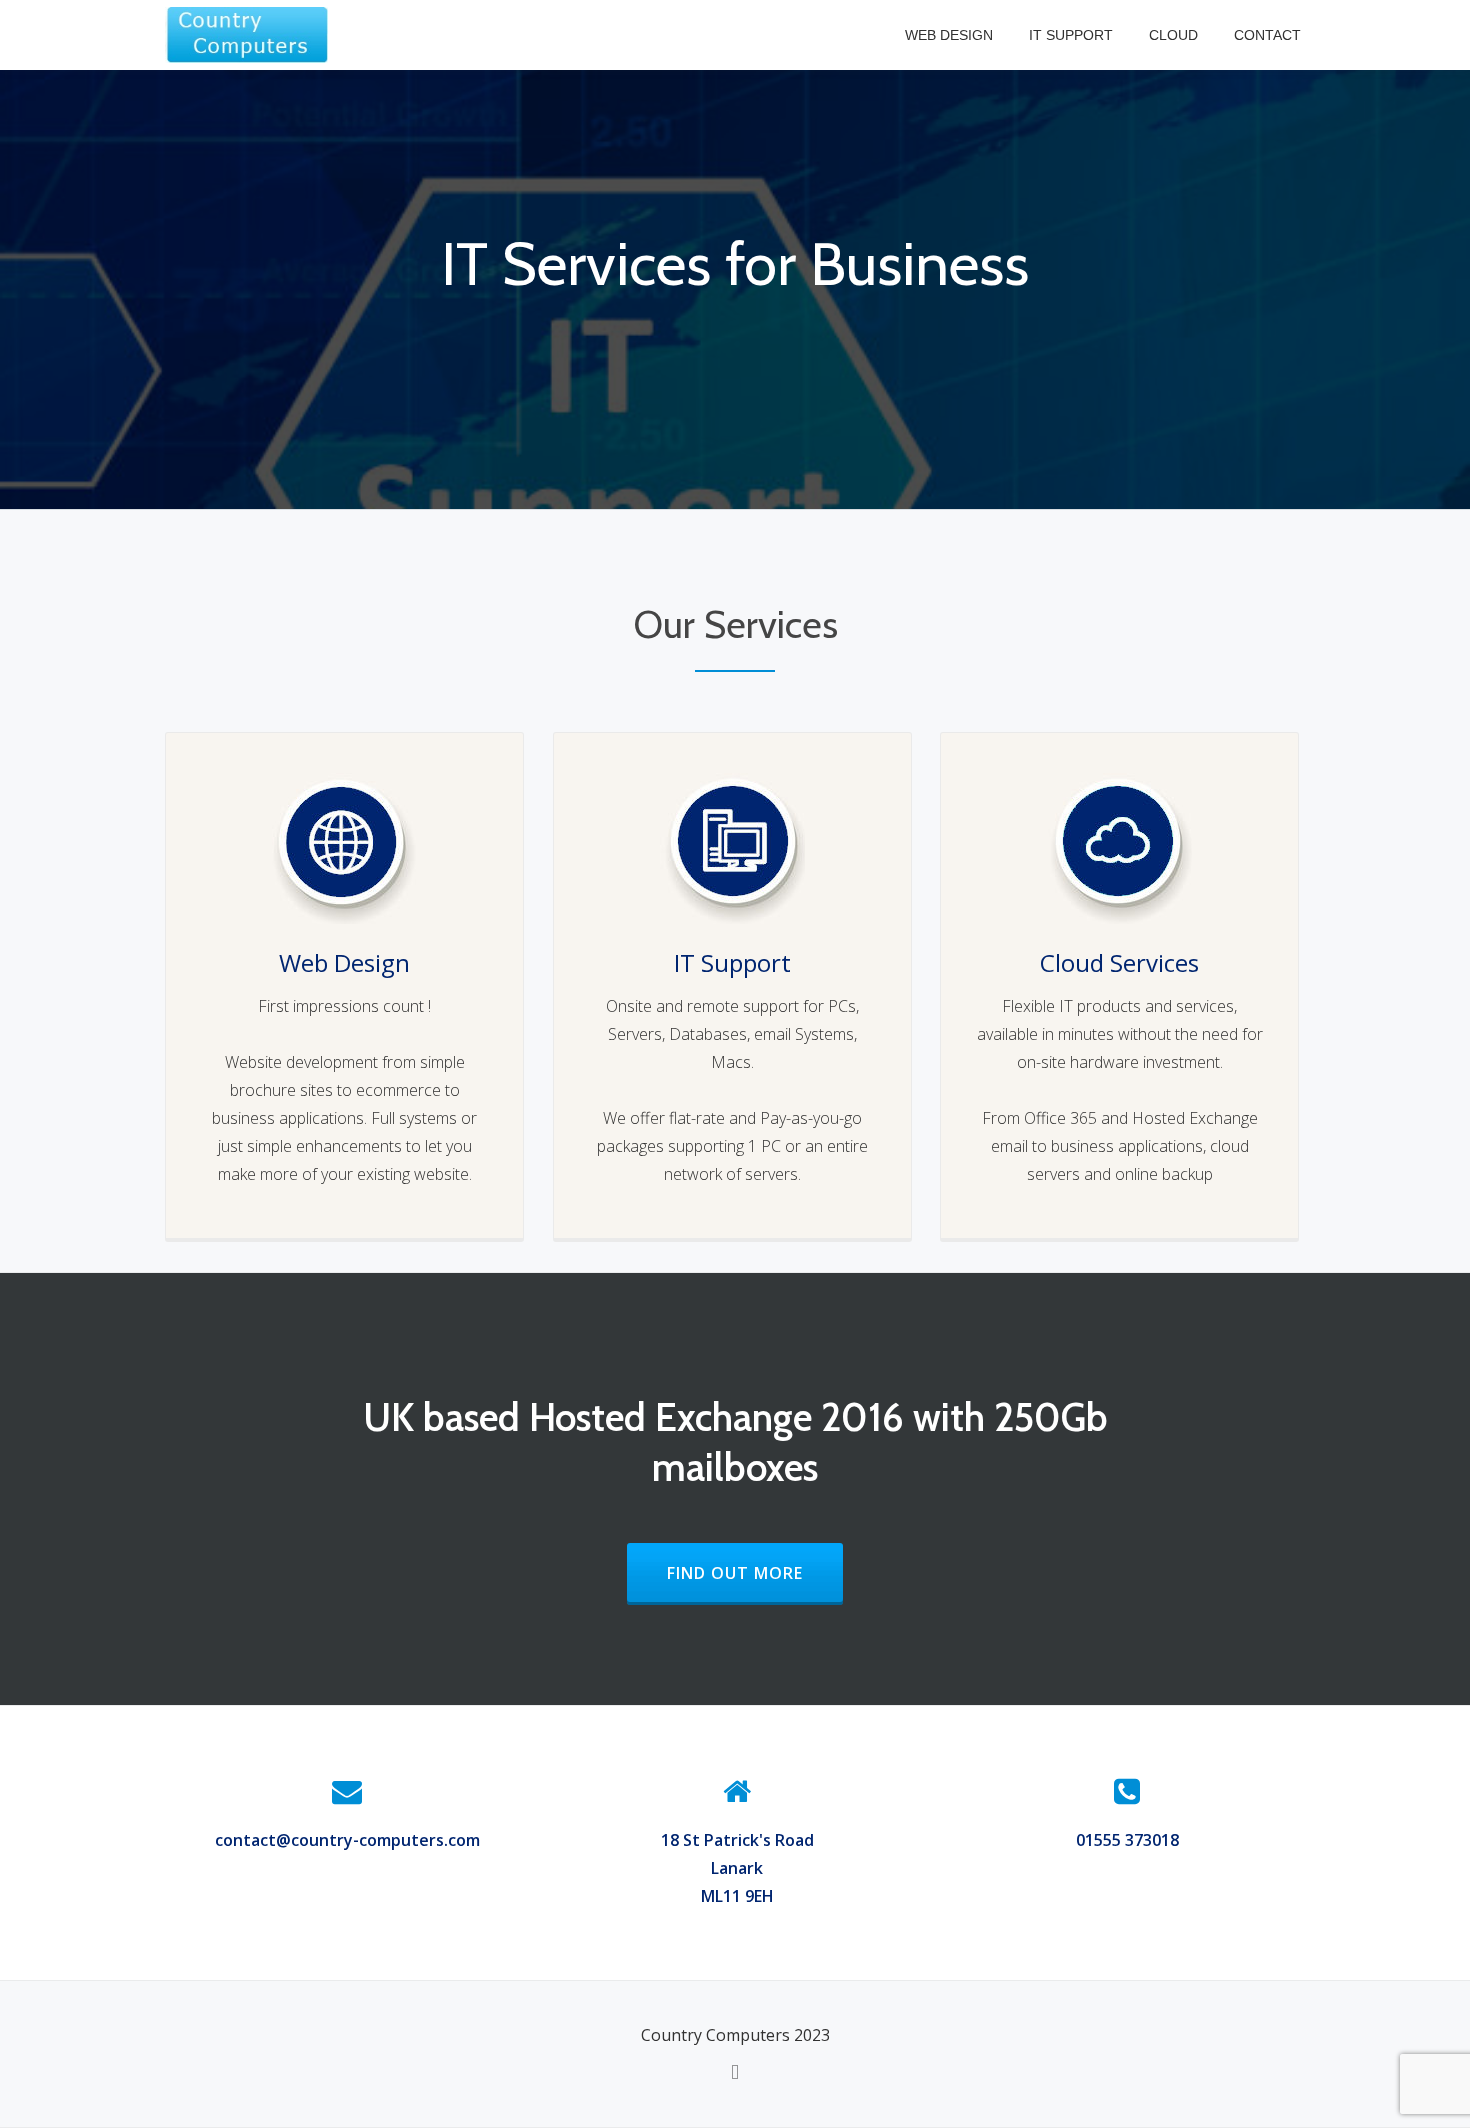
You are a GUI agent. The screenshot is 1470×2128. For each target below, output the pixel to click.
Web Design (949, 35)
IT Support (1071, 35)
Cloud (1173, 35)
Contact (1267, 35)
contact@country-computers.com (347, 1840)
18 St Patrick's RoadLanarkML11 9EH (737, 1868)
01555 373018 (1127, 1840)
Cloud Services (1119, 962)
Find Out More (755, 1573)
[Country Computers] (250, 35)
